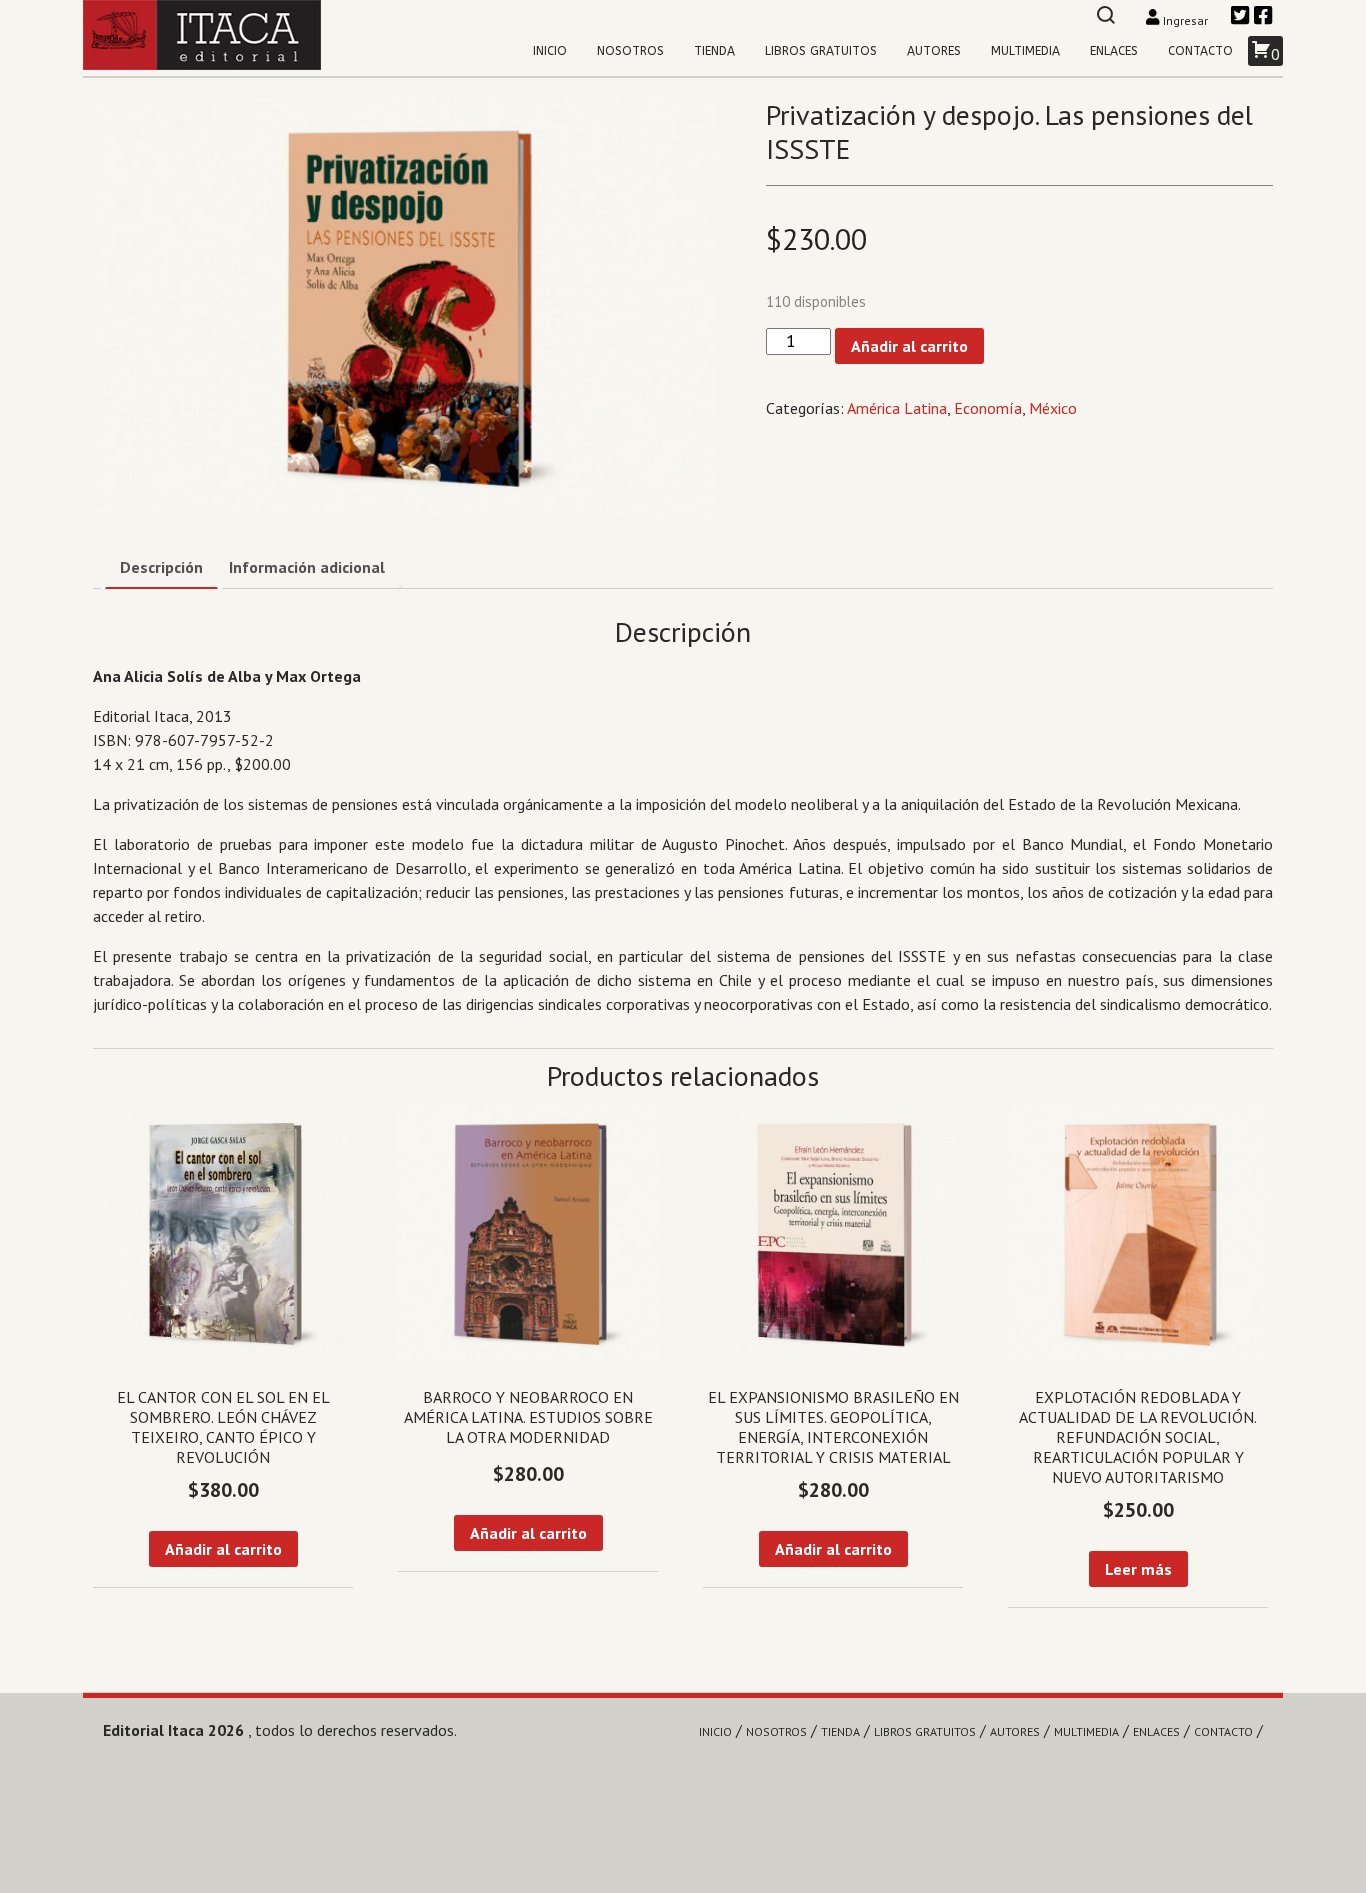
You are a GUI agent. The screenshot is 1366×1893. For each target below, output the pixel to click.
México (1053, 408)
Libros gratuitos (821, 51)
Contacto (1200, 51)
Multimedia (1025, 51)
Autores (934, 51)
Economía (988, 408)
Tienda (714, 51)
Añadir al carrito (909, 346)
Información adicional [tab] (307, 567)
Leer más (1138, 1569)
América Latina (897, 408)
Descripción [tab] (161, 567)
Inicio (550, 51)
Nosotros (630, 51)
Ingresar (1185, 20)
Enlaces (1114, 51)
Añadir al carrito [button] (223, 1549)
